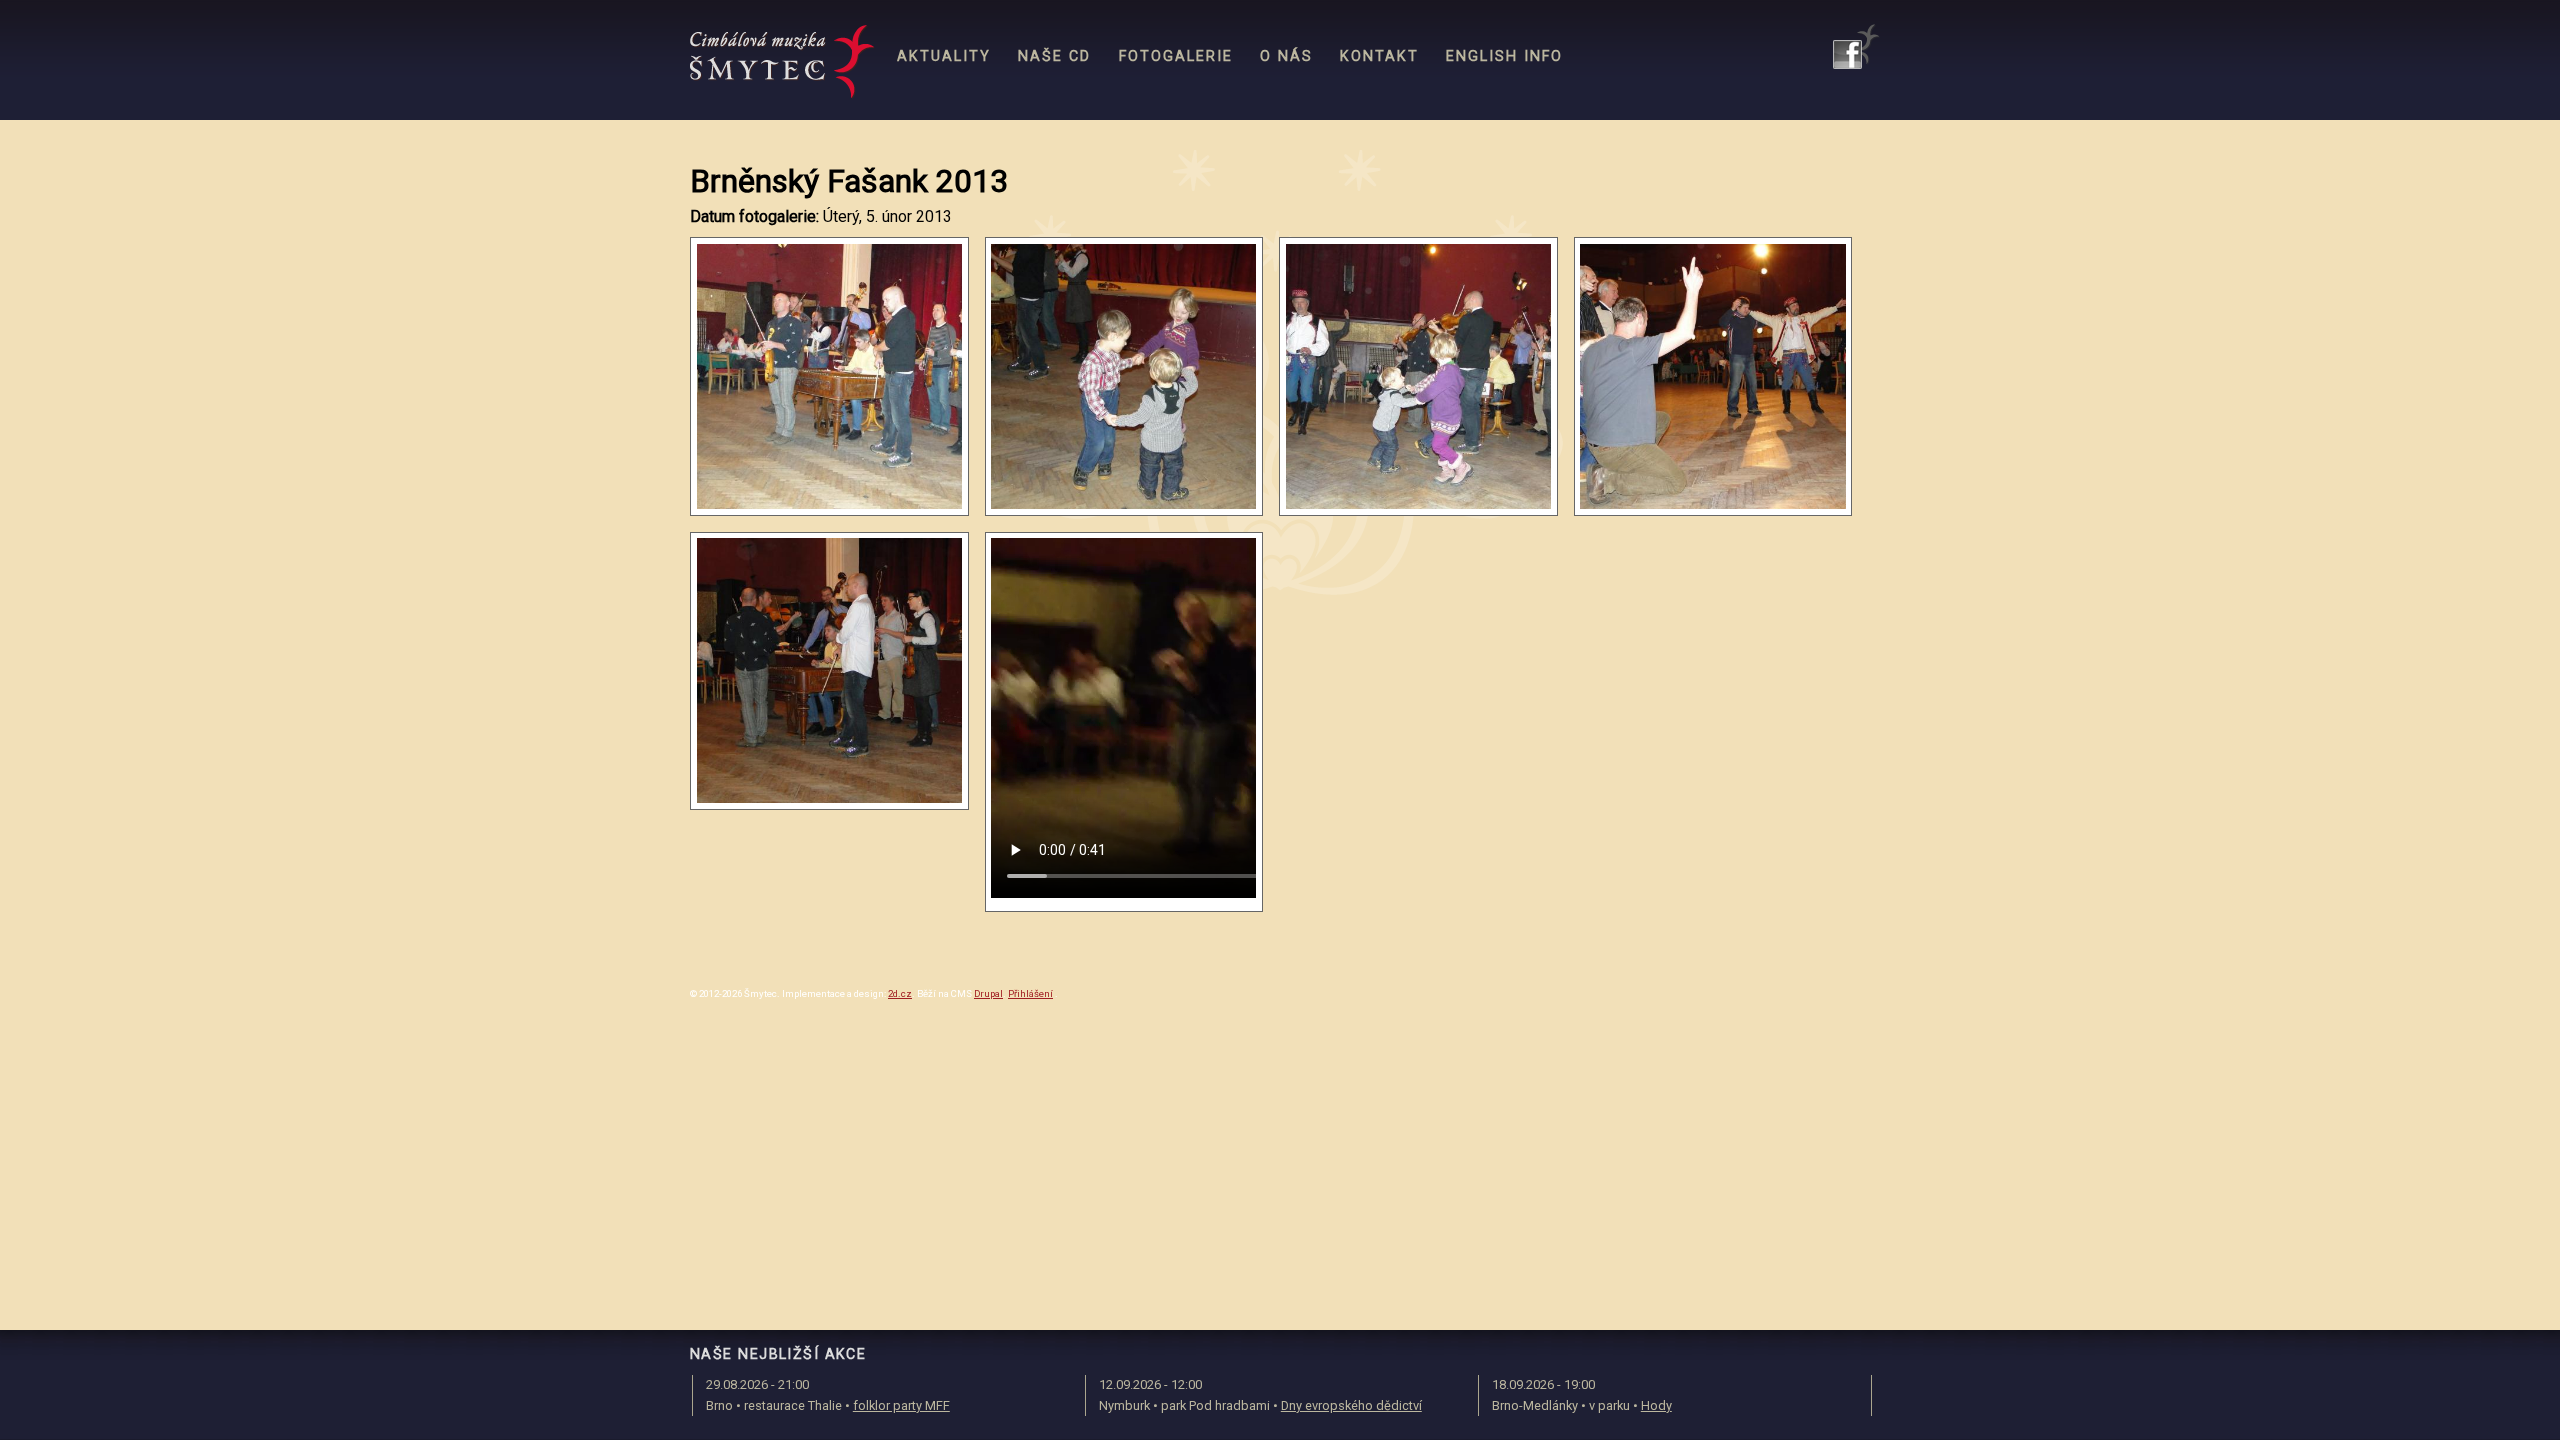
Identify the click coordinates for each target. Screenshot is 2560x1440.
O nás (1286, 56)
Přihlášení (1030, 993)
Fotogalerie (1176, 56)
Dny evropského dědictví (1351, 1405)
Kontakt (1379, 56)
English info (1504, 56)
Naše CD (1054, 56)
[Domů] (782, 62)
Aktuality (944, 56)
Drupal (988, 993)
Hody (1656, 1405)
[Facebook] (1856, 46)
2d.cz (900, 993)
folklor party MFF (901, 1405)
